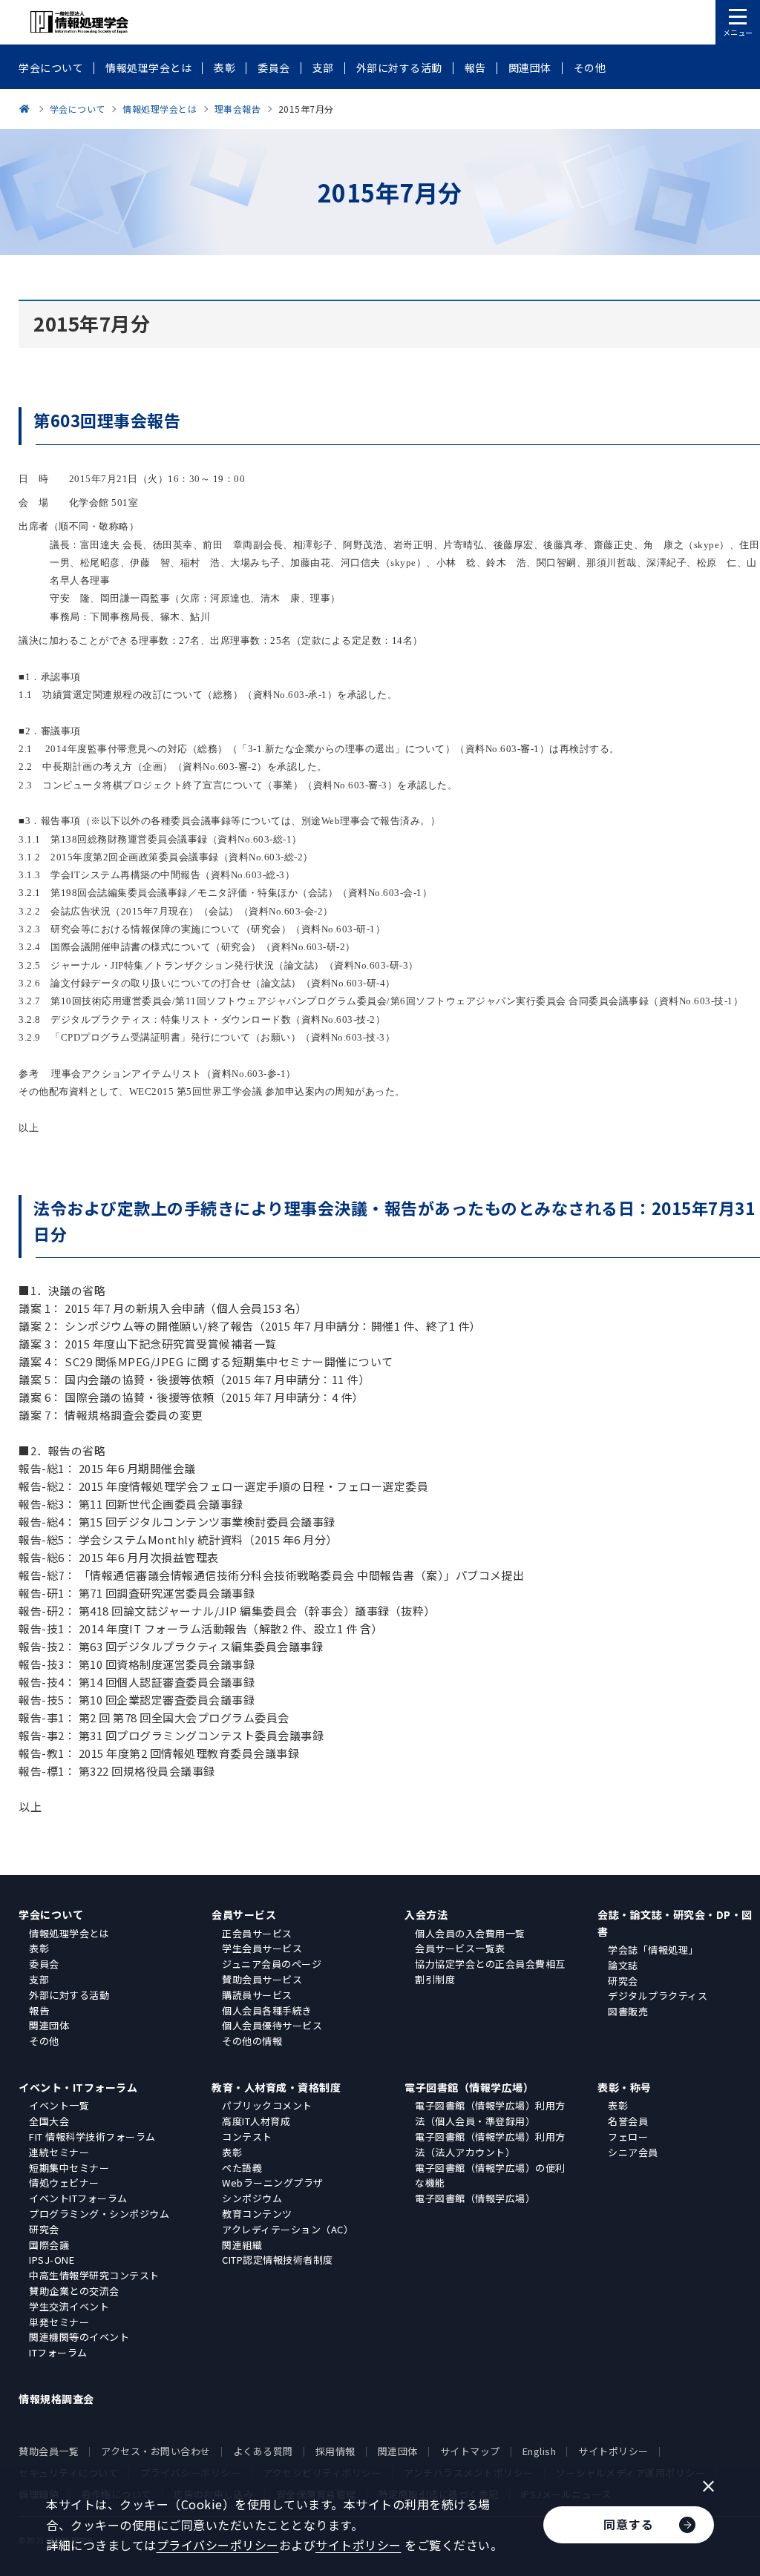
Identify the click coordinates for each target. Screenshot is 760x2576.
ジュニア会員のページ (272, 1964)
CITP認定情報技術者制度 (278, 2260)
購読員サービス (257, 1995)
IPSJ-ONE (52, 2260)
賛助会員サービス (262, 1979)
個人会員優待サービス (272, 2025)
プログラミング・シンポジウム (99, 2214)
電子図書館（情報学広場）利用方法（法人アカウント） (490, 2144)
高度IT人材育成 (256, 2121)
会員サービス (244, 1914)
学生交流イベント (69, 2306)
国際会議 (49, 2245)
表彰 (39, 1948)
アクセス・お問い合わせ (156, 2451)
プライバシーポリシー (218, 2545)
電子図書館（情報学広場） (469, 2087)
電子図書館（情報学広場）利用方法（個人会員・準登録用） (490, 2113)
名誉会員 (628, 2121)
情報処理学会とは (69, 1933)
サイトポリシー (613, 2451)
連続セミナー (59, 2152)
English (540, 2451)
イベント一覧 (59, 2105)
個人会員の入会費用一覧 (470, 1933)
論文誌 (623, 1965)
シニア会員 (633, 2152)
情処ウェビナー (64, 2183)
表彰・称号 (625, 2087)
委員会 (44, 1964)
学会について (51, 1914)
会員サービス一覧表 (460, 1948)
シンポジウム (252, 2198)
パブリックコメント (267, 2105)
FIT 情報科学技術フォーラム (92, 2137)
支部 (39, 1979)
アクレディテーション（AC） (288, 2229)
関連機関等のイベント (79, 2337)
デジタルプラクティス (658, 1996)
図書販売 (628, 2011)
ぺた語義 (242, 2168)
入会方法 (426, 1914)
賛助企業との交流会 (74, 2291)
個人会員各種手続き (267, 2010)
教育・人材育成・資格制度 (276, 2087)
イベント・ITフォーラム (78, 2087)
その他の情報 (252, 2041)
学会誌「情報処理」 (653, 1950)
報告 (39, 2010)
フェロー (628, 2137)
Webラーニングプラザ (273, 2183)
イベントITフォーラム (78, 2198)
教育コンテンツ (257, 2214)
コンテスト (247, 2137)
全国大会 (49, 2121)
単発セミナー (59, 2322)
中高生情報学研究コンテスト (94, 2275)
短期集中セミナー (69, 2168)
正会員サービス (257, 1933)
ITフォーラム (58, 2352)
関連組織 (242, 2245)
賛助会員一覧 (49, 2451)
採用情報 (335, 2451)
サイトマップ (470, 2451)
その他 (44, 2041)
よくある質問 (263, 2451)
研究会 (623, 1981)
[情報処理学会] (27, 109)
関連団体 (49, 2025)
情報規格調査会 (56, 2399)
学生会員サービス (262, 1948)
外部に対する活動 (69, 1995)
